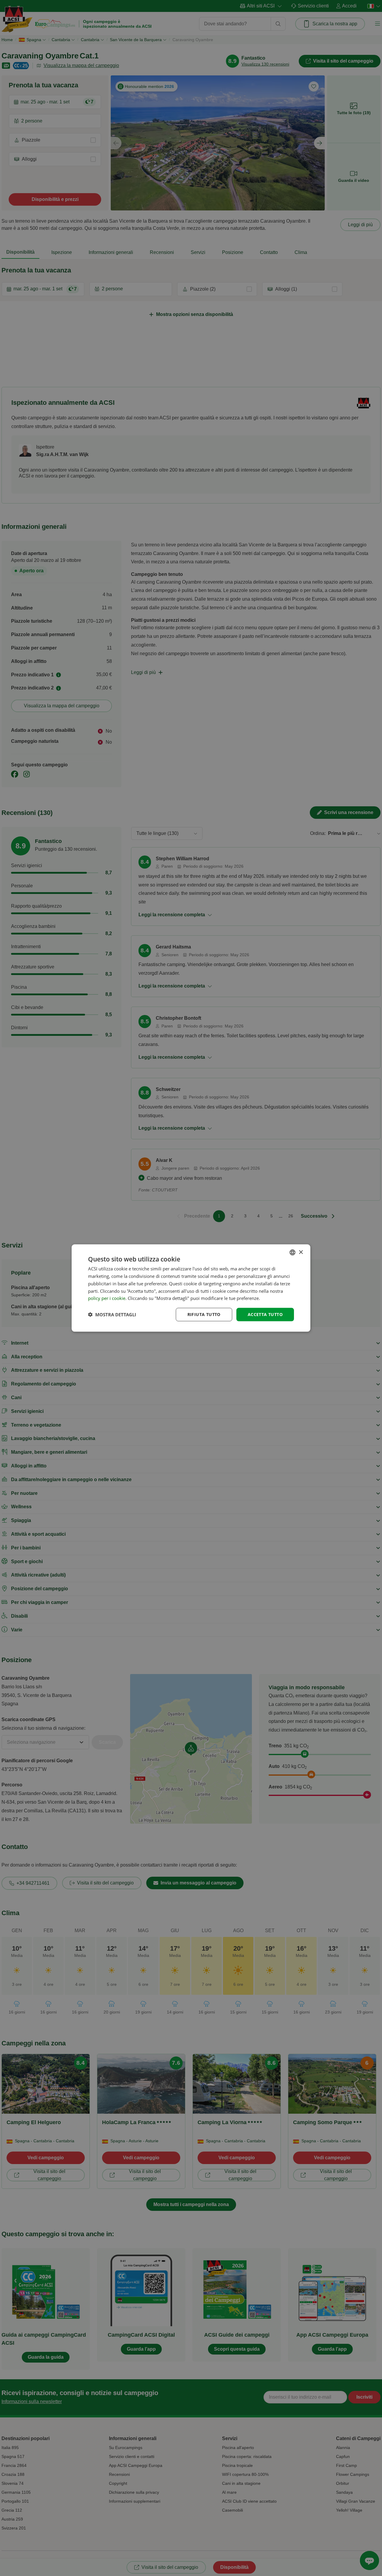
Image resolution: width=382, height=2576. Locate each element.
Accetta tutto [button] (265, 1314)
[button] (112, 1315)
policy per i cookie (107, 1298)
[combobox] (292, 1253)
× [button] (301, 1252)
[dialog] (191, 1288)
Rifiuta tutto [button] (204, 1314)
